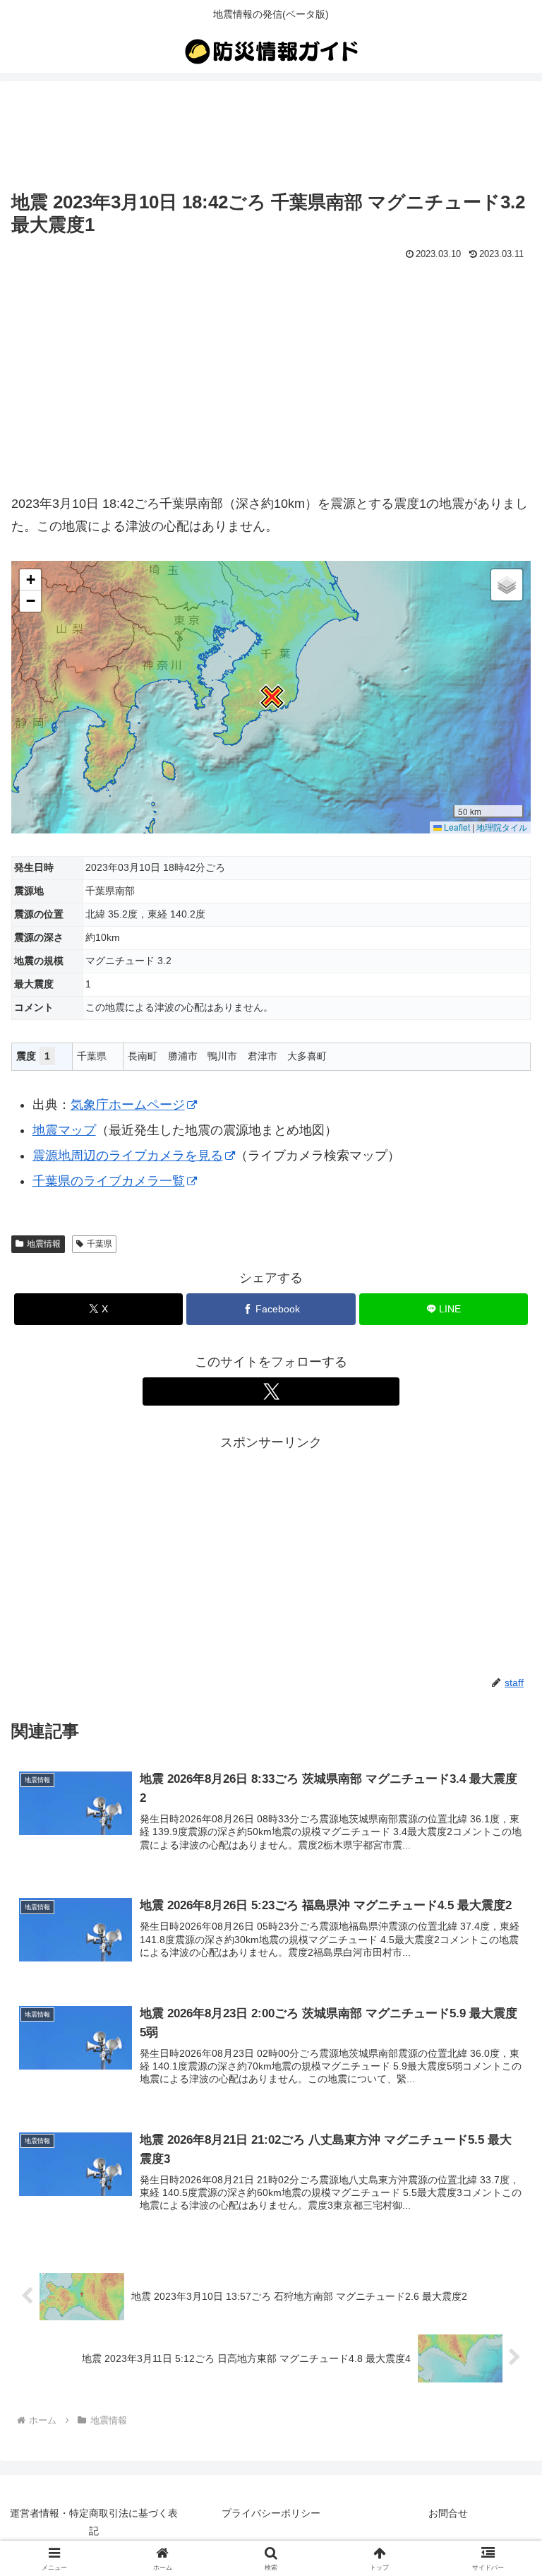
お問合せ (448, 2513)
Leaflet (456, 827)
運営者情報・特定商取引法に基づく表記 (94, 2522)
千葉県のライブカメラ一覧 (109, 1181)
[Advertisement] (271, 136)
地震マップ (64, 1130)
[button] (271, 697)
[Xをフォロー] (271, 1391)
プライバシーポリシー (271, 2513)
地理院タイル (502, 827)
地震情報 (44, 1244)
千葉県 (100, 1244)
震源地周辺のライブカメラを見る (128, 1156)
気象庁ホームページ (128, 1105)
